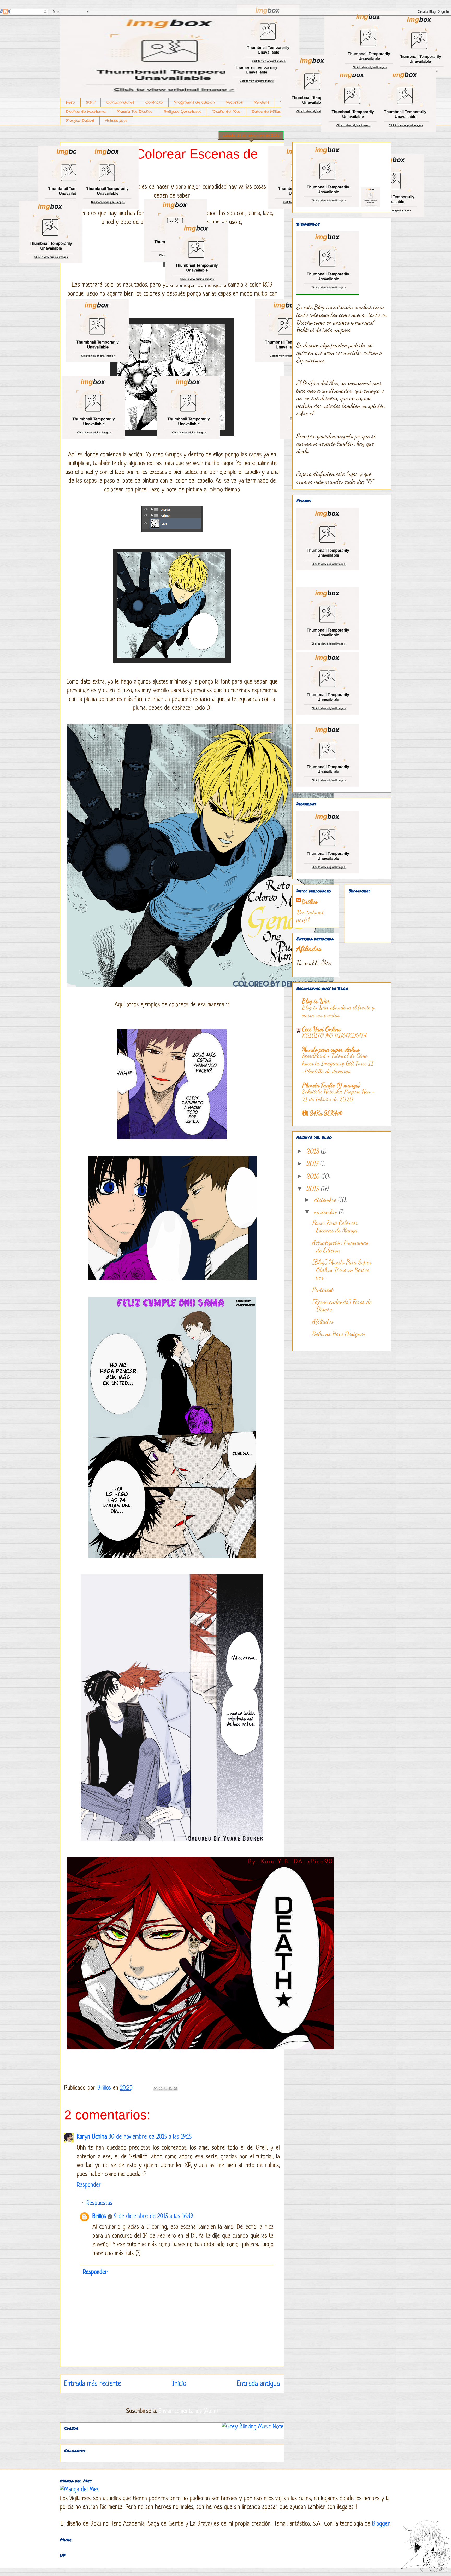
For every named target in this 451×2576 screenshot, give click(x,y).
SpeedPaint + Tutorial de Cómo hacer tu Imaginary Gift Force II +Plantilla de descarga (338, 1063)
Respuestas (99, 2204)
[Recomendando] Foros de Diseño (342, 1306)
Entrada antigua (258, 2384)
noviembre (326, 1212)
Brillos (99, 2217)
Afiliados (309, 948)
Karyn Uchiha (92, 2137)
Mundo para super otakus (331, 1049)
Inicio (179, 2384)
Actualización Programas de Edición (340, 1246)
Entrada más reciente (93, 2384)
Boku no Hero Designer (339, 1334)
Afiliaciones (308, 112)
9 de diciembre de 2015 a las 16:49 (153, 2217)
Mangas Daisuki (80, 121)
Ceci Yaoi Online (321, 1029)
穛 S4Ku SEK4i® (322, 1113)
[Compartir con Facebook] (170, 2088)
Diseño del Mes (226, 112)
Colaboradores (120, 102)
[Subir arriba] (421, 2547)
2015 (314, 1189)
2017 (313, 1164)
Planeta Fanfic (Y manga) (331, 1085)
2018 (314, 1151)
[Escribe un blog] (161, 2088)
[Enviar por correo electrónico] (156, 2088)
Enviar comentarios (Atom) (188, 2412)
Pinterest (323, 1290)
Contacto (154, 102)
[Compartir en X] (165, 2088)
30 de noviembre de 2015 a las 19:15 (150, 2137)
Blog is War (316, 1001)
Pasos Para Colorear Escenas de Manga (335, 1226)
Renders (262, 102)
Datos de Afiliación (269, 112)
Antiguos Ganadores (182, 112)
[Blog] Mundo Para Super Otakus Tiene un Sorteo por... (342, 1270)
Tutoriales (289, 102)
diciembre (326, 1200)
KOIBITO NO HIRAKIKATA (334, 1035)
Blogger (381, 2524)
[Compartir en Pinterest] (175, 2088)
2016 (314, 1176)
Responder (89, 2185)
